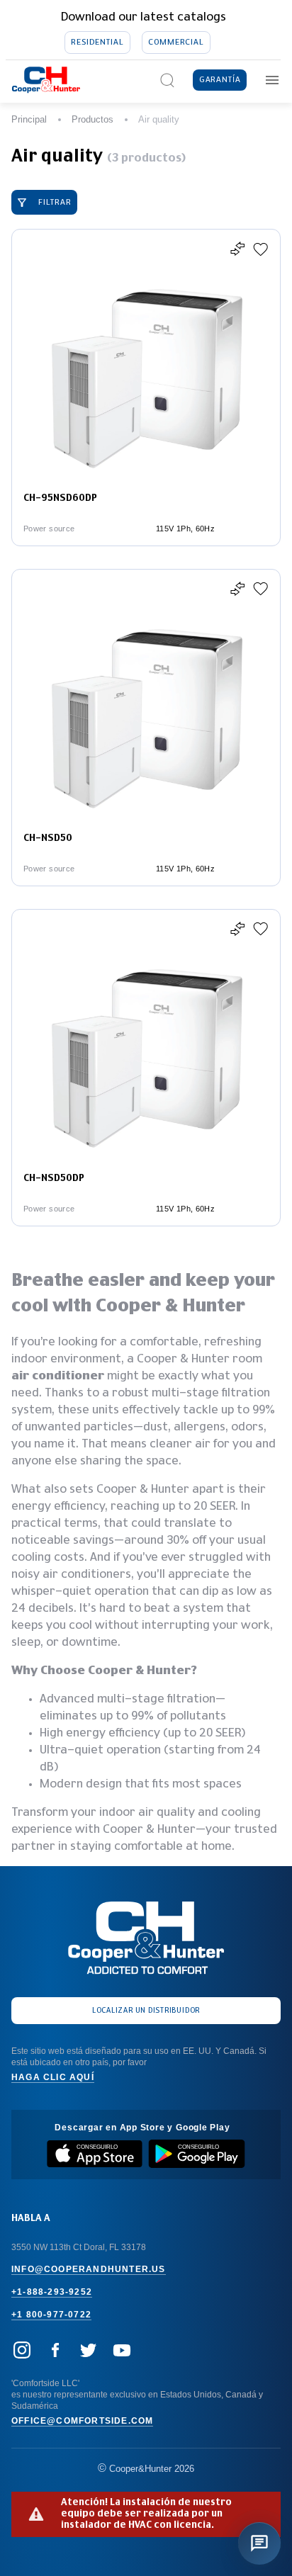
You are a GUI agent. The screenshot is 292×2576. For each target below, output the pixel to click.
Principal (29, 119)
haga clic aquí (53, 2077)
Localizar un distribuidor (146, 2011)
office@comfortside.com (82, 2421)
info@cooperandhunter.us (89, 2269)
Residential (97, 42)
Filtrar (55, 202)
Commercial (176, 42)
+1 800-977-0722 (51, 2315)
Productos (92, 119)
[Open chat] (259, 2543)
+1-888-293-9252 (52, 2292)
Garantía (220, 80)
